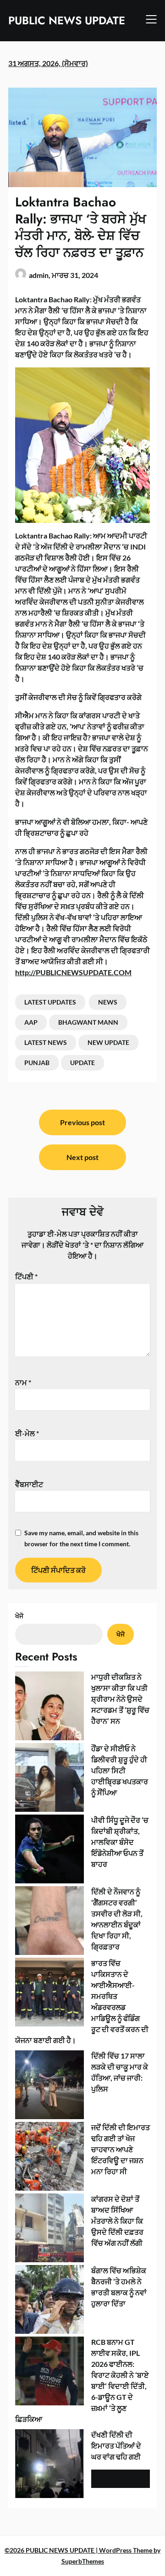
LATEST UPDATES (50, 1002)
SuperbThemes (83, 2561)
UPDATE (82, 1063)
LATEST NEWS (46, 1042)
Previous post (82, 1122)
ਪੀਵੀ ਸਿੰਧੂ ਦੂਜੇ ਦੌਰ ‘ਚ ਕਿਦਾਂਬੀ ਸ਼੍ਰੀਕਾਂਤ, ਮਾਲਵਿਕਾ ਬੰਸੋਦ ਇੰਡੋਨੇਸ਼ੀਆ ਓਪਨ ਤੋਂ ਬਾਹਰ (120, 1842)
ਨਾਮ (23, 1382)
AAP (31, 1022)
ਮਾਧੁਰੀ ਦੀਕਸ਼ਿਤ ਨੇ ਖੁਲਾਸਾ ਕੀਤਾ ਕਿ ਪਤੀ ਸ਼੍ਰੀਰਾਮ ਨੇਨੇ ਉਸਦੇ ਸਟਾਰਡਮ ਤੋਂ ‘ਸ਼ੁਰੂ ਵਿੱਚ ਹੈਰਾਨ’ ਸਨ (120, 1699)
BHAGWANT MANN (88, 1022)
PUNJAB (37, 1063)
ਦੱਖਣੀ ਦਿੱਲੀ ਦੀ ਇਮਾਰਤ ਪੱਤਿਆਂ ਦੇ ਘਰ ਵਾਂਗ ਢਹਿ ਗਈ (116, 2446)
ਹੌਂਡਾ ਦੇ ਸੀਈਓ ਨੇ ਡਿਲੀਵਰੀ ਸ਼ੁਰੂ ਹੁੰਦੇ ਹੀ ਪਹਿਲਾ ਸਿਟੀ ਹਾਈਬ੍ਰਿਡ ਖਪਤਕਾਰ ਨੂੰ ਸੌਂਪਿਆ (120, 1770)
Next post (82, 1157)
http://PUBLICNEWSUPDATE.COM (73, 972)
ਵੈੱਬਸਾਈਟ (29, 1484)
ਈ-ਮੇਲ (27, 1433)
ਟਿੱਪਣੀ (26, 1276)
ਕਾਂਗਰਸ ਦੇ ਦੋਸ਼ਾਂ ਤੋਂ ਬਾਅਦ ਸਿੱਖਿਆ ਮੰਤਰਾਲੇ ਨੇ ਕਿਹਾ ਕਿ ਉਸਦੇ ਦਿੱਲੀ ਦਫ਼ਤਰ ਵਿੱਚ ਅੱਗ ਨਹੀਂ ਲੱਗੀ (117, 2221)
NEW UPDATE (108, 1042)
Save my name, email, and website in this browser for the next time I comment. (81, 1538)
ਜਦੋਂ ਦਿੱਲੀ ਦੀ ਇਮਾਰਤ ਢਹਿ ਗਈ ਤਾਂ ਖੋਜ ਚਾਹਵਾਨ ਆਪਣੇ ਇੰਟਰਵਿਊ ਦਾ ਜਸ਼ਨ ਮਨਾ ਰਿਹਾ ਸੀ (121, 2149)
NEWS (108, 1002)
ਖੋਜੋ (19, 1616)
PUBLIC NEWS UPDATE (67, 20)
